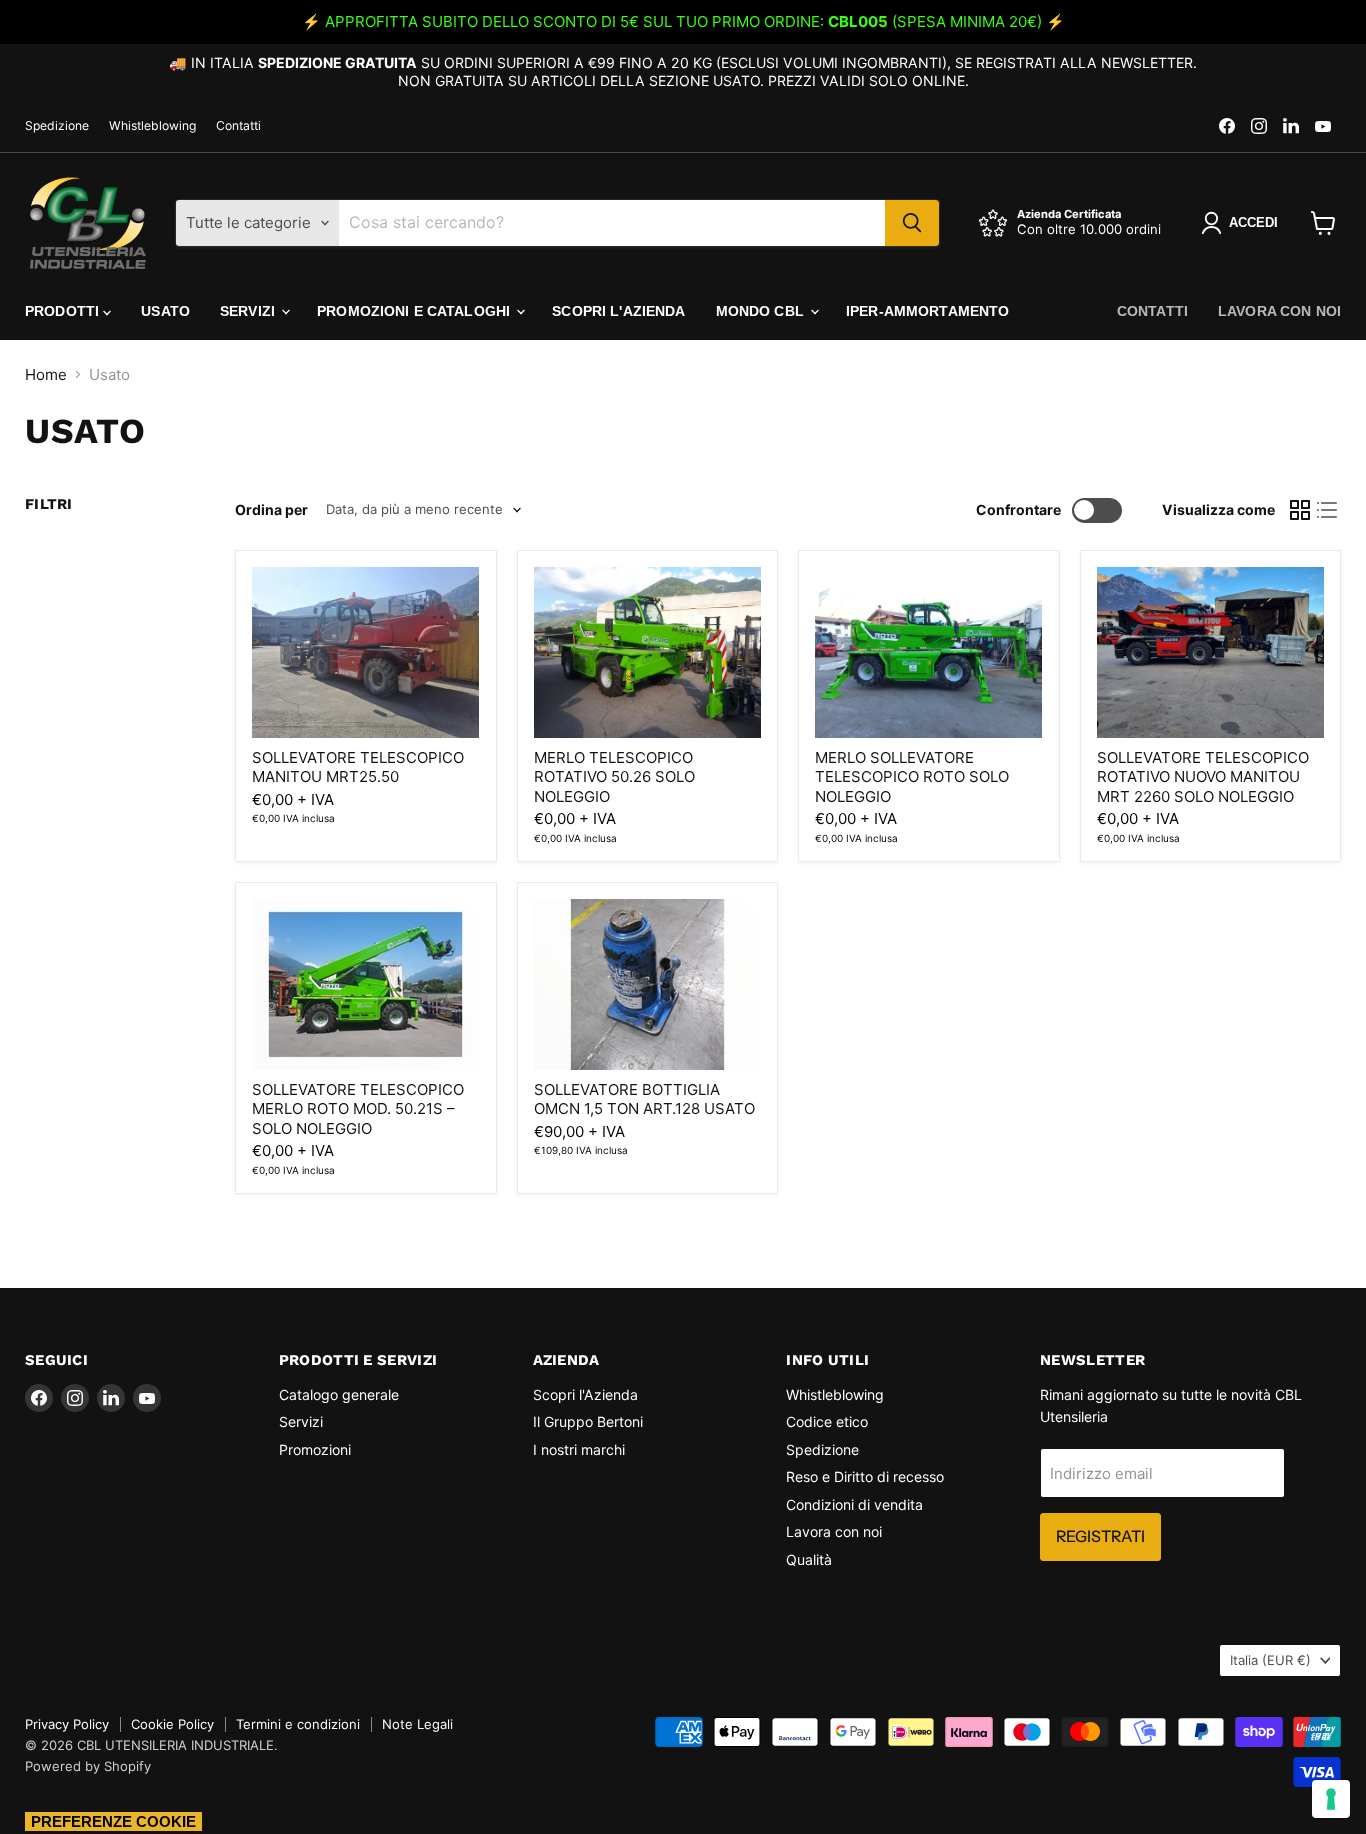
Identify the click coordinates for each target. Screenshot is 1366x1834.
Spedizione (57, 126)
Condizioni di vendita (854, 1504)
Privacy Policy (67, 1724)
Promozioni (315, 1449)
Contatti (238, 126)
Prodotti (64, 311)
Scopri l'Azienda (618, 311)
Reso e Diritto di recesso (865, 1476)
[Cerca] (912, 223)
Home (46, 374)
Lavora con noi (1279, 311)
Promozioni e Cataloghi (415, 311)
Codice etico (827, 1421)
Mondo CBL (762, 311)
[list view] (1328, 510)
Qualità (809, 1559)
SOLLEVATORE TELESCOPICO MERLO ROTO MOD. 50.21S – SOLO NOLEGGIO (358, 1109)
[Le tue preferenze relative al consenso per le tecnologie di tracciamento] (1331, 1799)
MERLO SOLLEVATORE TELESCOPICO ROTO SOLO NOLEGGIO (912, 777)
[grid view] (1300, 510)
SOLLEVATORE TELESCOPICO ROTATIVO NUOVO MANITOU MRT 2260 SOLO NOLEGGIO (1203, 777)
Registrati (1100, 1536)
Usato (165, 311)
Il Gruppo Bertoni (588, 1421)
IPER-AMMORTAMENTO (927, 311)
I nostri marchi (579, 1449)
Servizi (249, 311)
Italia (1270, 1660)
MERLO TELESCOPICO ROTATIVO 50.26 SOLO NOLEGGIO (614, 777)
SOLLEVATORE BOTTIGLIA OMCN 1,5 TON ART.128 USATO (644, 1099)
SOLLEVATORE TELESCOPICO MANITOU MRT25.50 (358, 767)
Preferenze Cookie (113, 1821)
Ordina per (271, 510)
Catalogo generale (339, 1394)
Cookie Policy (172, 1724)
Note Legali (417, 1724)
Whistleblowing (152, 126)
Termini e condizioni (298, 1724)
